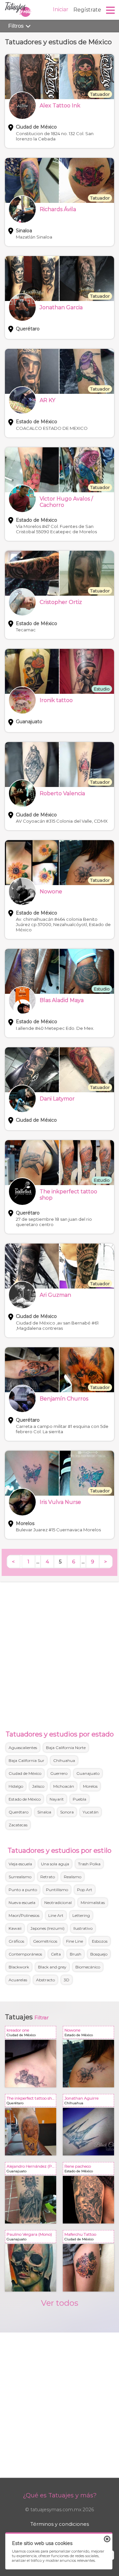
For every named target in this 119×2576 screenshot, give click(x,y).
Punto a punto (23, 1890)
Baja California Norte (66, 1748)
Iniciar (61, 9)
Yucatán (91, 1812)
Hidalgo (16, 1786)
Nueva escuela (22, 1903)
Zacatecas (18, 1825)
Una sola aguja (55, 1864)
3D (67, 1980)
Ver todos (60, 2303)
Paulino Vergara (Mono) (32, 2238)
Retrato (48, 1877)
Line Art (56, 1915)
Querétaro (19, 1812)
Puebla (79, 1799)
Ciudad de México (25, 1773)
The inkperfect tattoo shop (32, 2102)
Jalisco (38, 1786)
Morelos (90, 1786)
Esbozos (100, 1941)
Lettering (81, 1915)
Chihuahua (64, 1760)
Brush (76, 1954)
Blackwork (19, 1967)
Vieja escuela (20, 1864)
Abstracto (45, 1980)
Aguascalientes (23, 1748)
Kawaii (15, 1928)
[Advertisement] (59, 1654)
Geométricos (45, 1941)
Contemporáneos (25, 1954)
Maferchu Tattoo (90, 2238)
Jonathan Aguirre (90, 2102)
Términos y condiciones (60, 2524)
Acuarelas (18, 1980)
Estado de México (25, 1799)
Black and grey (52, 1967)
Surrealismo (20, 1877)
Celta (56, 1954)
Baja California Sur (26, 1760)
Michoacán (64, 1786)
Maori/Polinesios (24, 1915)
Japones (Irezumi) (47, 1928)
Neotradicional (58, 1903)
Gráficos (16, 1941)
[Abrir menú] (111, 10)
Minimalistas (93, 1903)
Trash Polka (89, 1864)
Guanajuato (88, 1773)
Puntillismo (57, 1890)
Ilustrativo (83, 1928)
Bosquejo (99, 1954)
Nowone (90, 2034)
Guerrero (59, 1773)
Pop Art (85, 1890)
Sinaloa (44, 1812)
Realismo (73, 1877)
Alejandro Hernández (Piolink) (32, 2170)
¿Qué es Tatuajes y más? (60, 2495)
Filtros (17, 26)
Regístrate (87, 10)
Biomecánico (88, 1967)
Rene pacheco (90, 2170)
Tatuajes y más (18, 10)
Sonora (67, 1812)
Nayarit (57, 1799)
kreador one (32, 2034)
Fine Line (75, 1941)
